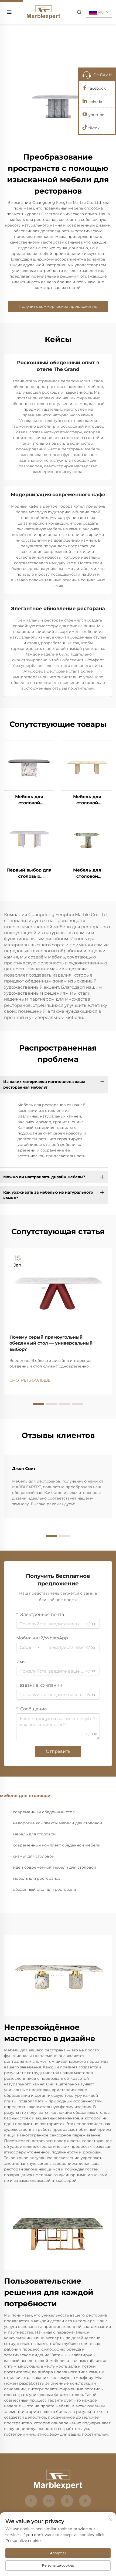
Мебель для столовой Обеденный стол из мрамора (29, 800)
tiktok (94, 128)
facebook (97, 88)
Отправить (58, 1751)
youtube (96, 115)
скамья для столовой (34, 1856)
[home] (43, 12)
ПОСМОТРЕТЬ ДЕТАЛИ (29, 765)
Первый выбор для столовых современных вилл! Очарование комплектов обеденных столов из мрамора (29, 873)
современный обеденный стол (44, 1812)
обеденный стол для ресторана (44, 1889)
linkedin (96, 102)
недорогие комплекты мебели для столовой (58, 1823)
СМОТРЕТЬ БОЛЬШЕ (30, 1380)
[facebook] (31, 2501)
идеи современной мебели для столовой (55, 1867)
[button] (39, 1404)
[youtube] (67, 2501)
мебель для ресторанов (37, 1878)
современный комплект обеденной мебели (57, 1845)
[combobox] (30, 1647)
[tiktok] (85, 2501)
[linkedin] (49, 2501)
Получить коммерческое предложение (58, 306)
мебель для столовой (34, 1834)
